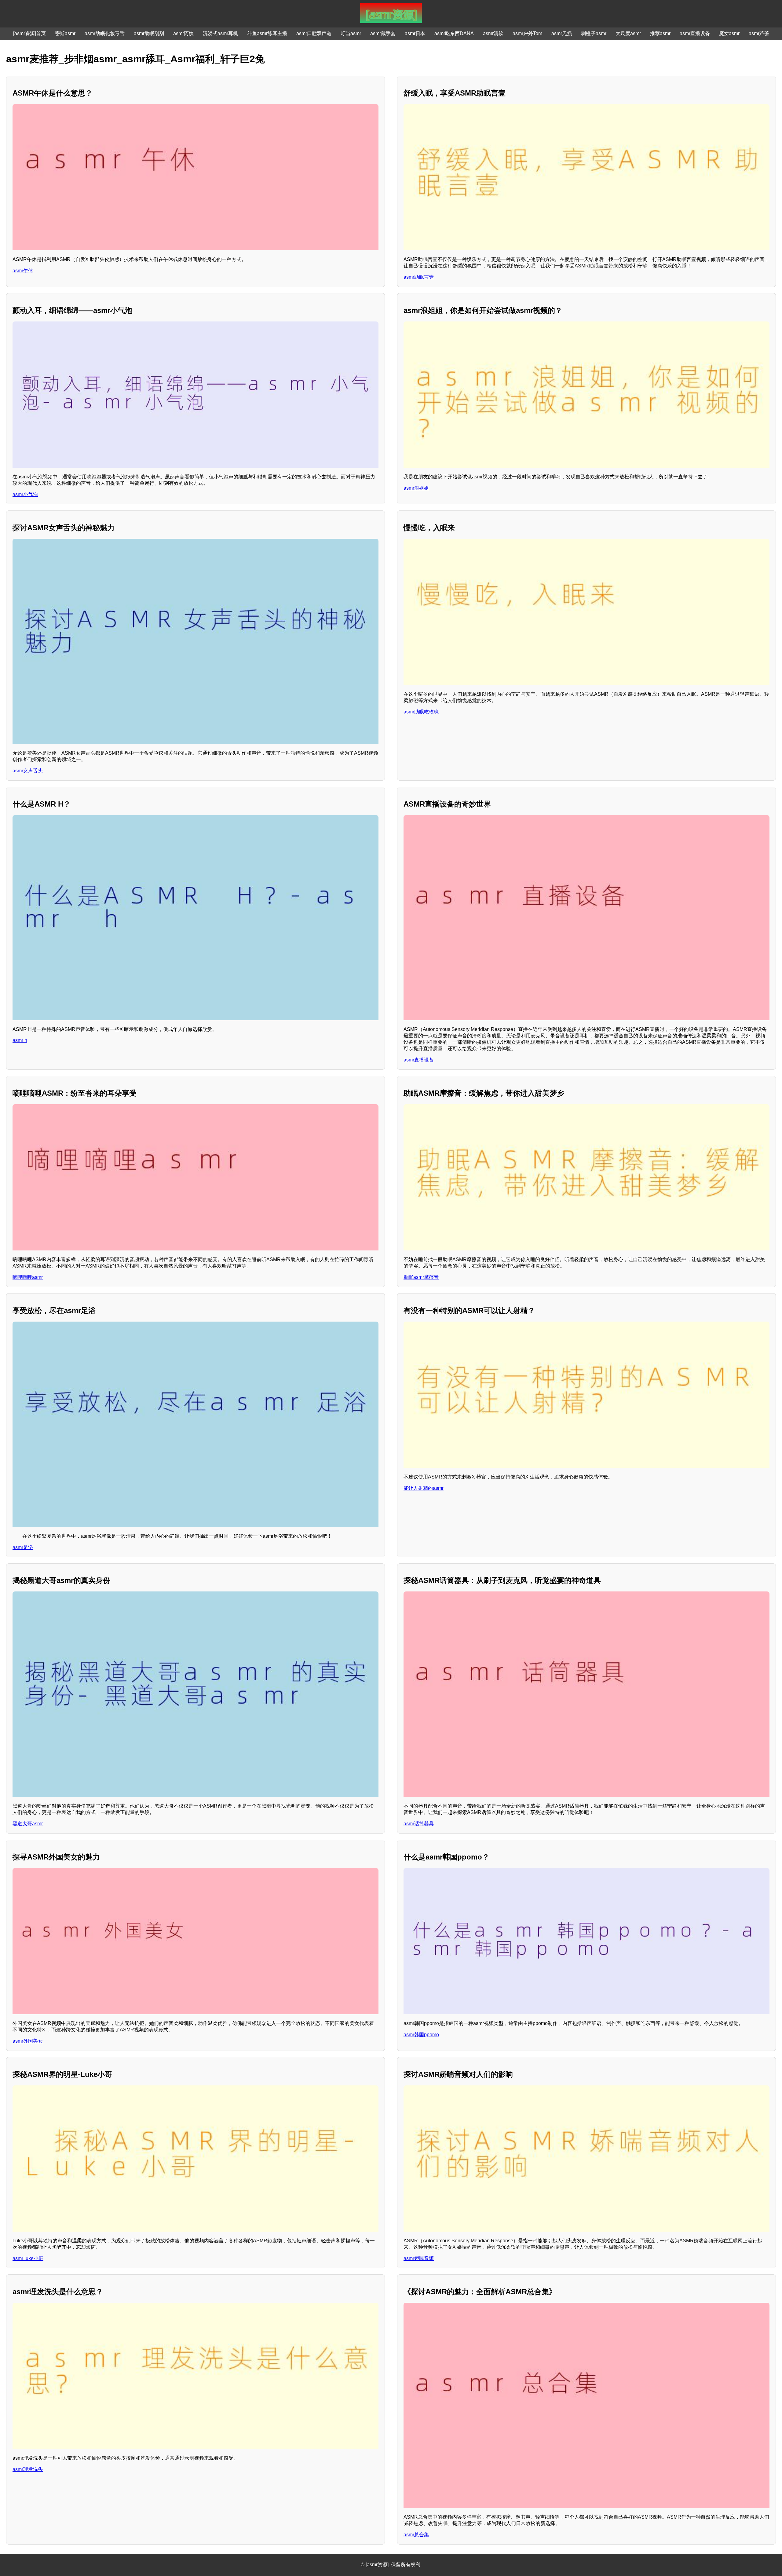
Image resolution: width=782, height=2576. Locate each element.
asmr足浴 (23, 1547)
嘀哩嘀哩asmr (28, 1277)
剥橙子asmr (594, 33)
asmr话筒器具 (419, 1824)
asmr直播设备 (695, 33)
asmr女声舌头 (28, 771)
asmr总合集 (416, 2535)
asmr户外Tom (527, 33)
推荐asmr (660, 33)
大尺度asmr (628, 33)
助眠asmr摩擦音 (421, 1277)
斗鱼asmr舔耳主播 (267, 33)
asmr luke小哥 (28, 2258)
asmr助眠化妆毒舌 (105, 33)
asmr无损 (562, 33)
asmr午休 (23, 271)
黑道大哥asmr (28, 1824)
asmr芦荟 (759, 33)
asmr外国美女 (28, 2041)
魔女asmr (729, 33)
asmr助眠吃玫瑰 (421, 712)
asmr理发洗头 (28, 2469)
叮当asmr (351, 33)
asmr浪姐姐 (416, 488)
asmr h (20, 1040)
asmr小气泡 (25, 494)
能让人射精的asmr (424, 1488)
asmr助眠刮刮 (149, 33)
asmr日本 (415, 33)
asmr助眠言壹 (419, 277)
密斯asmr (65, 33)
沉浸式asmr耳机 (220, 33)
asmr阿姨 (183, 33)
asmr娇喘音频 (419, 2258)
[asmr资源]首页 (29, 33)
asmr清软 (493, 33)
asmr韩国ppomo (421, 2035)
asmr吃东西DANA (454, 33)
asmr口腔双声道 (314, 33)
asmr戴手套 (383, 33)
